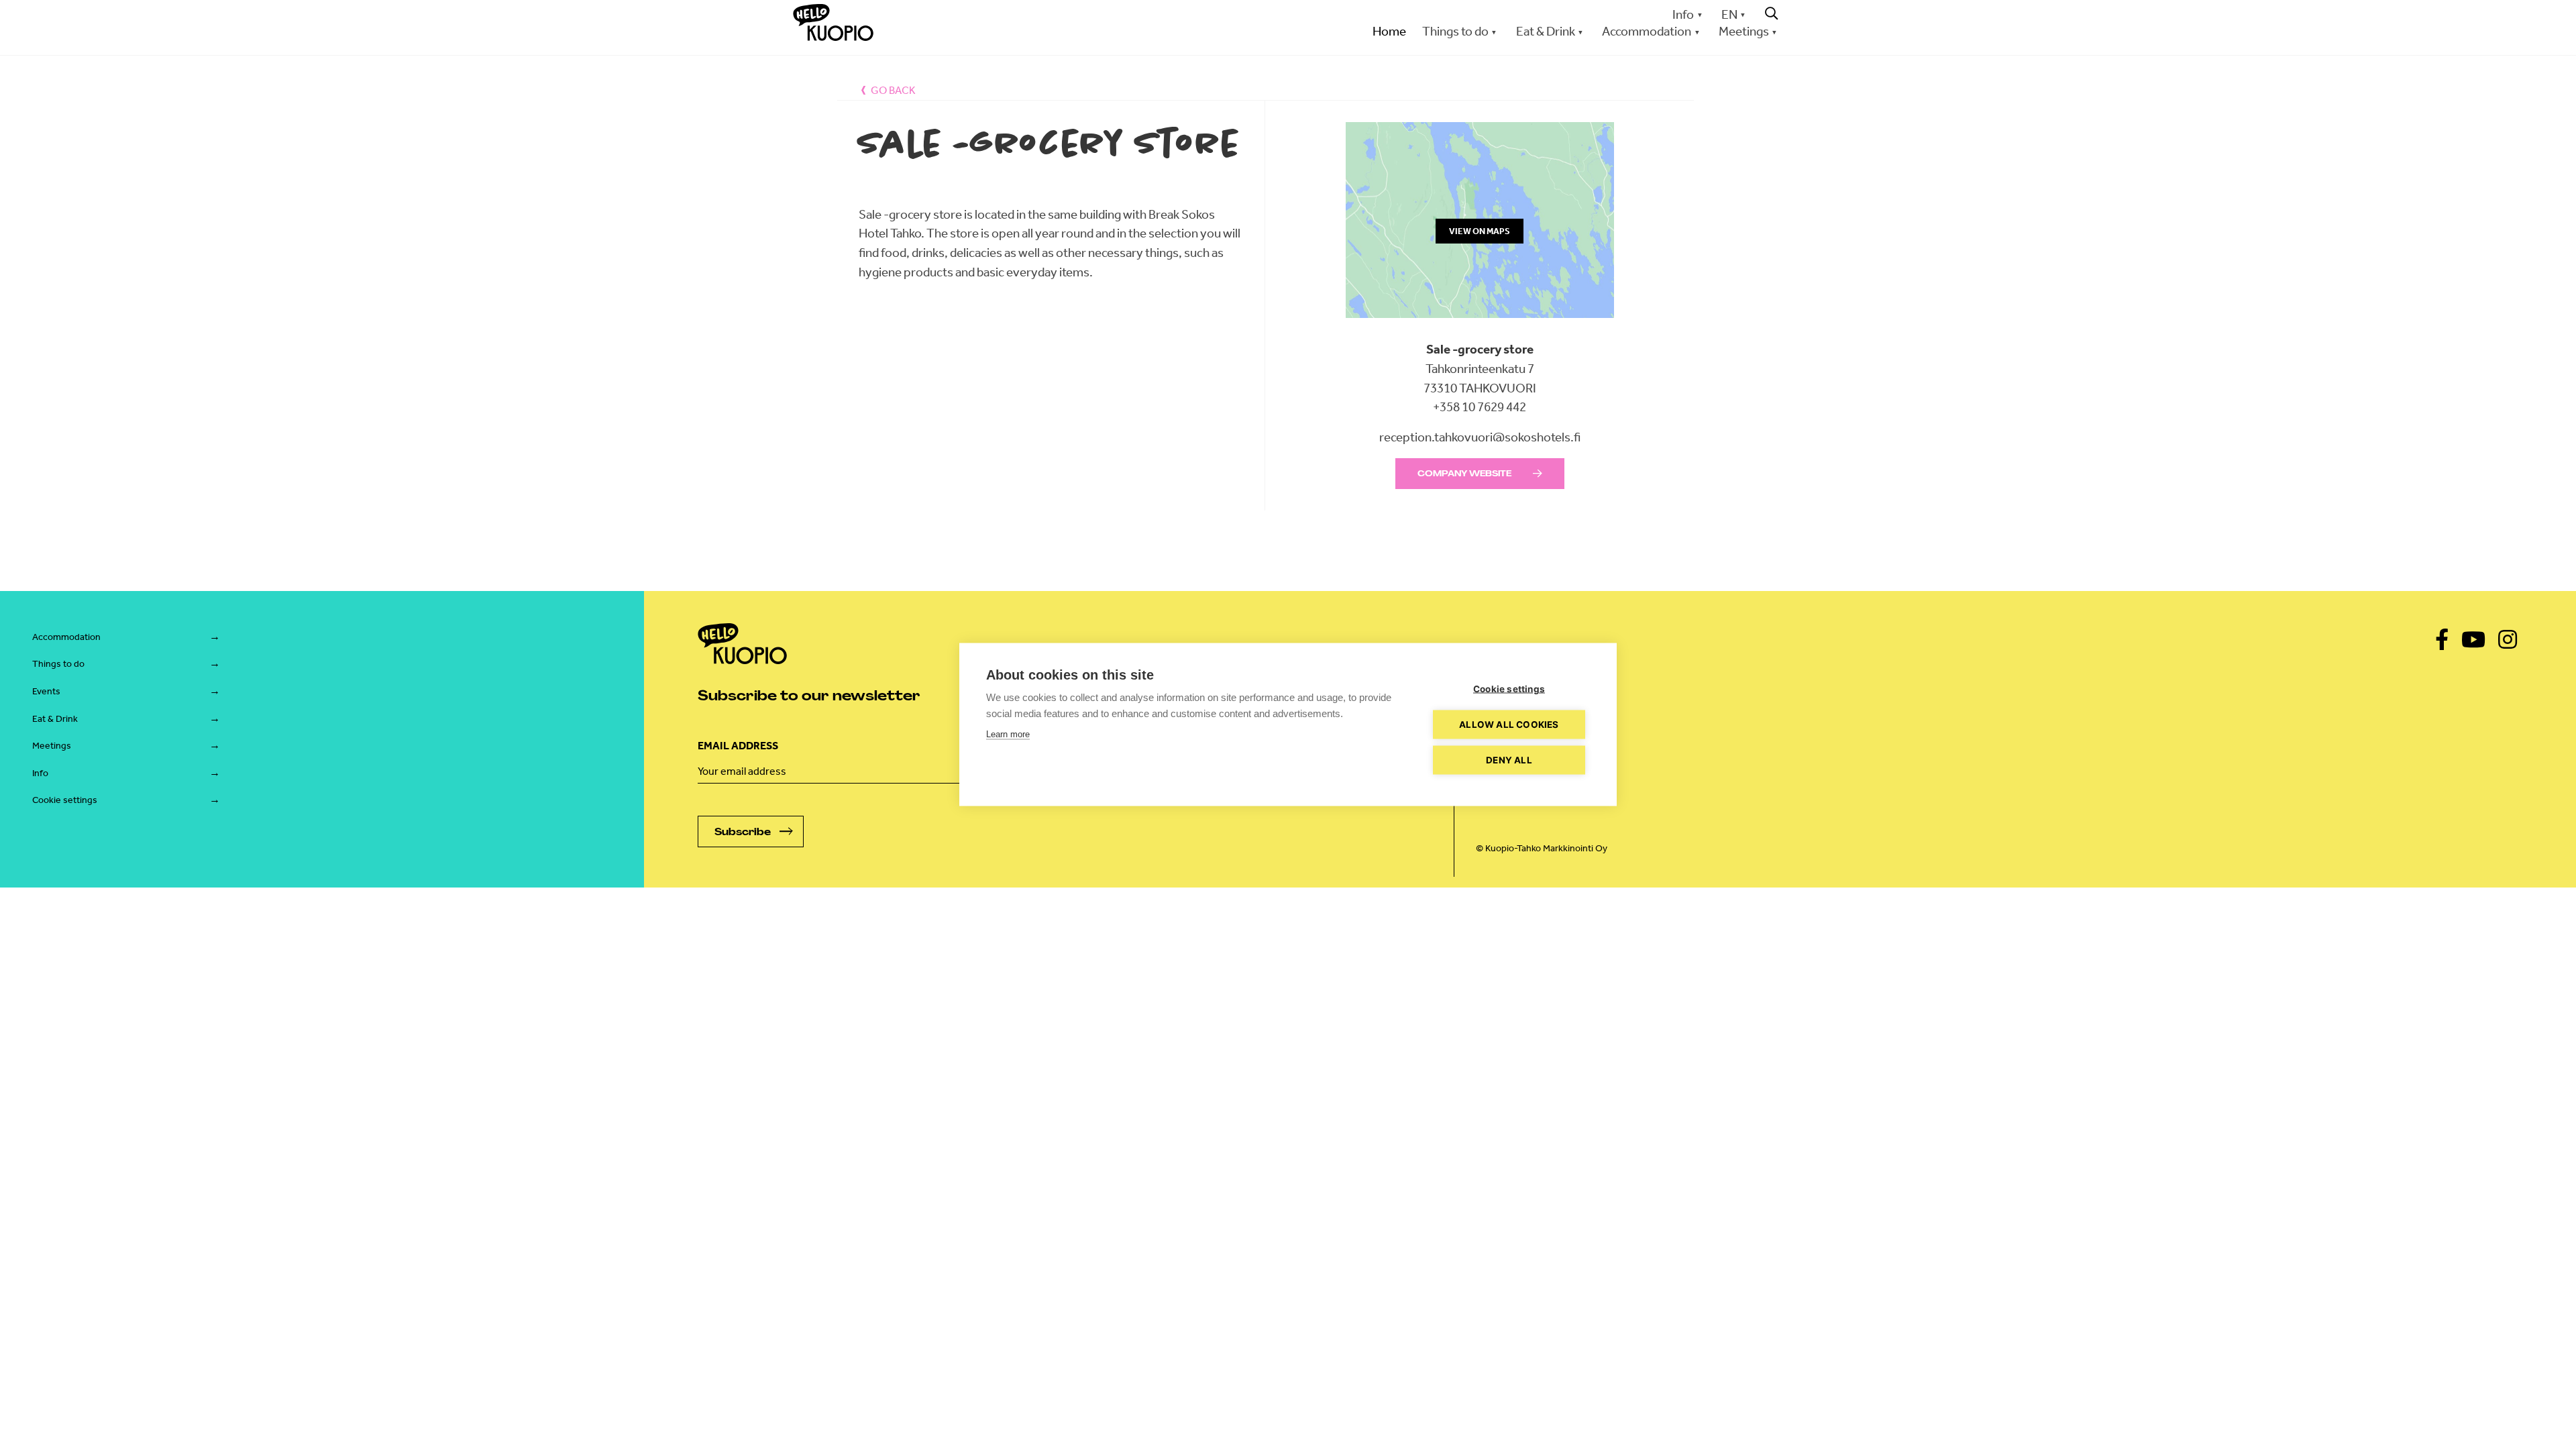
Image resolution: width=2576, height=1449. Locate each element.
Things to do (58, 664)
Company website (1464, 474)
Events (46, 691)
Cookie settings (65, 800)
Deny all (1509, 760)
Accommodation (66, 637)
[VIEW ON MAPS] (1480, 330)
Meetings (52, 746)
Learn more (1008, 734)
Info (1683, 14)
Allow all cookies (1509, 724)
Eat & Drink (55, 719)
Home (1389, 31)
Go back (893, 90)
